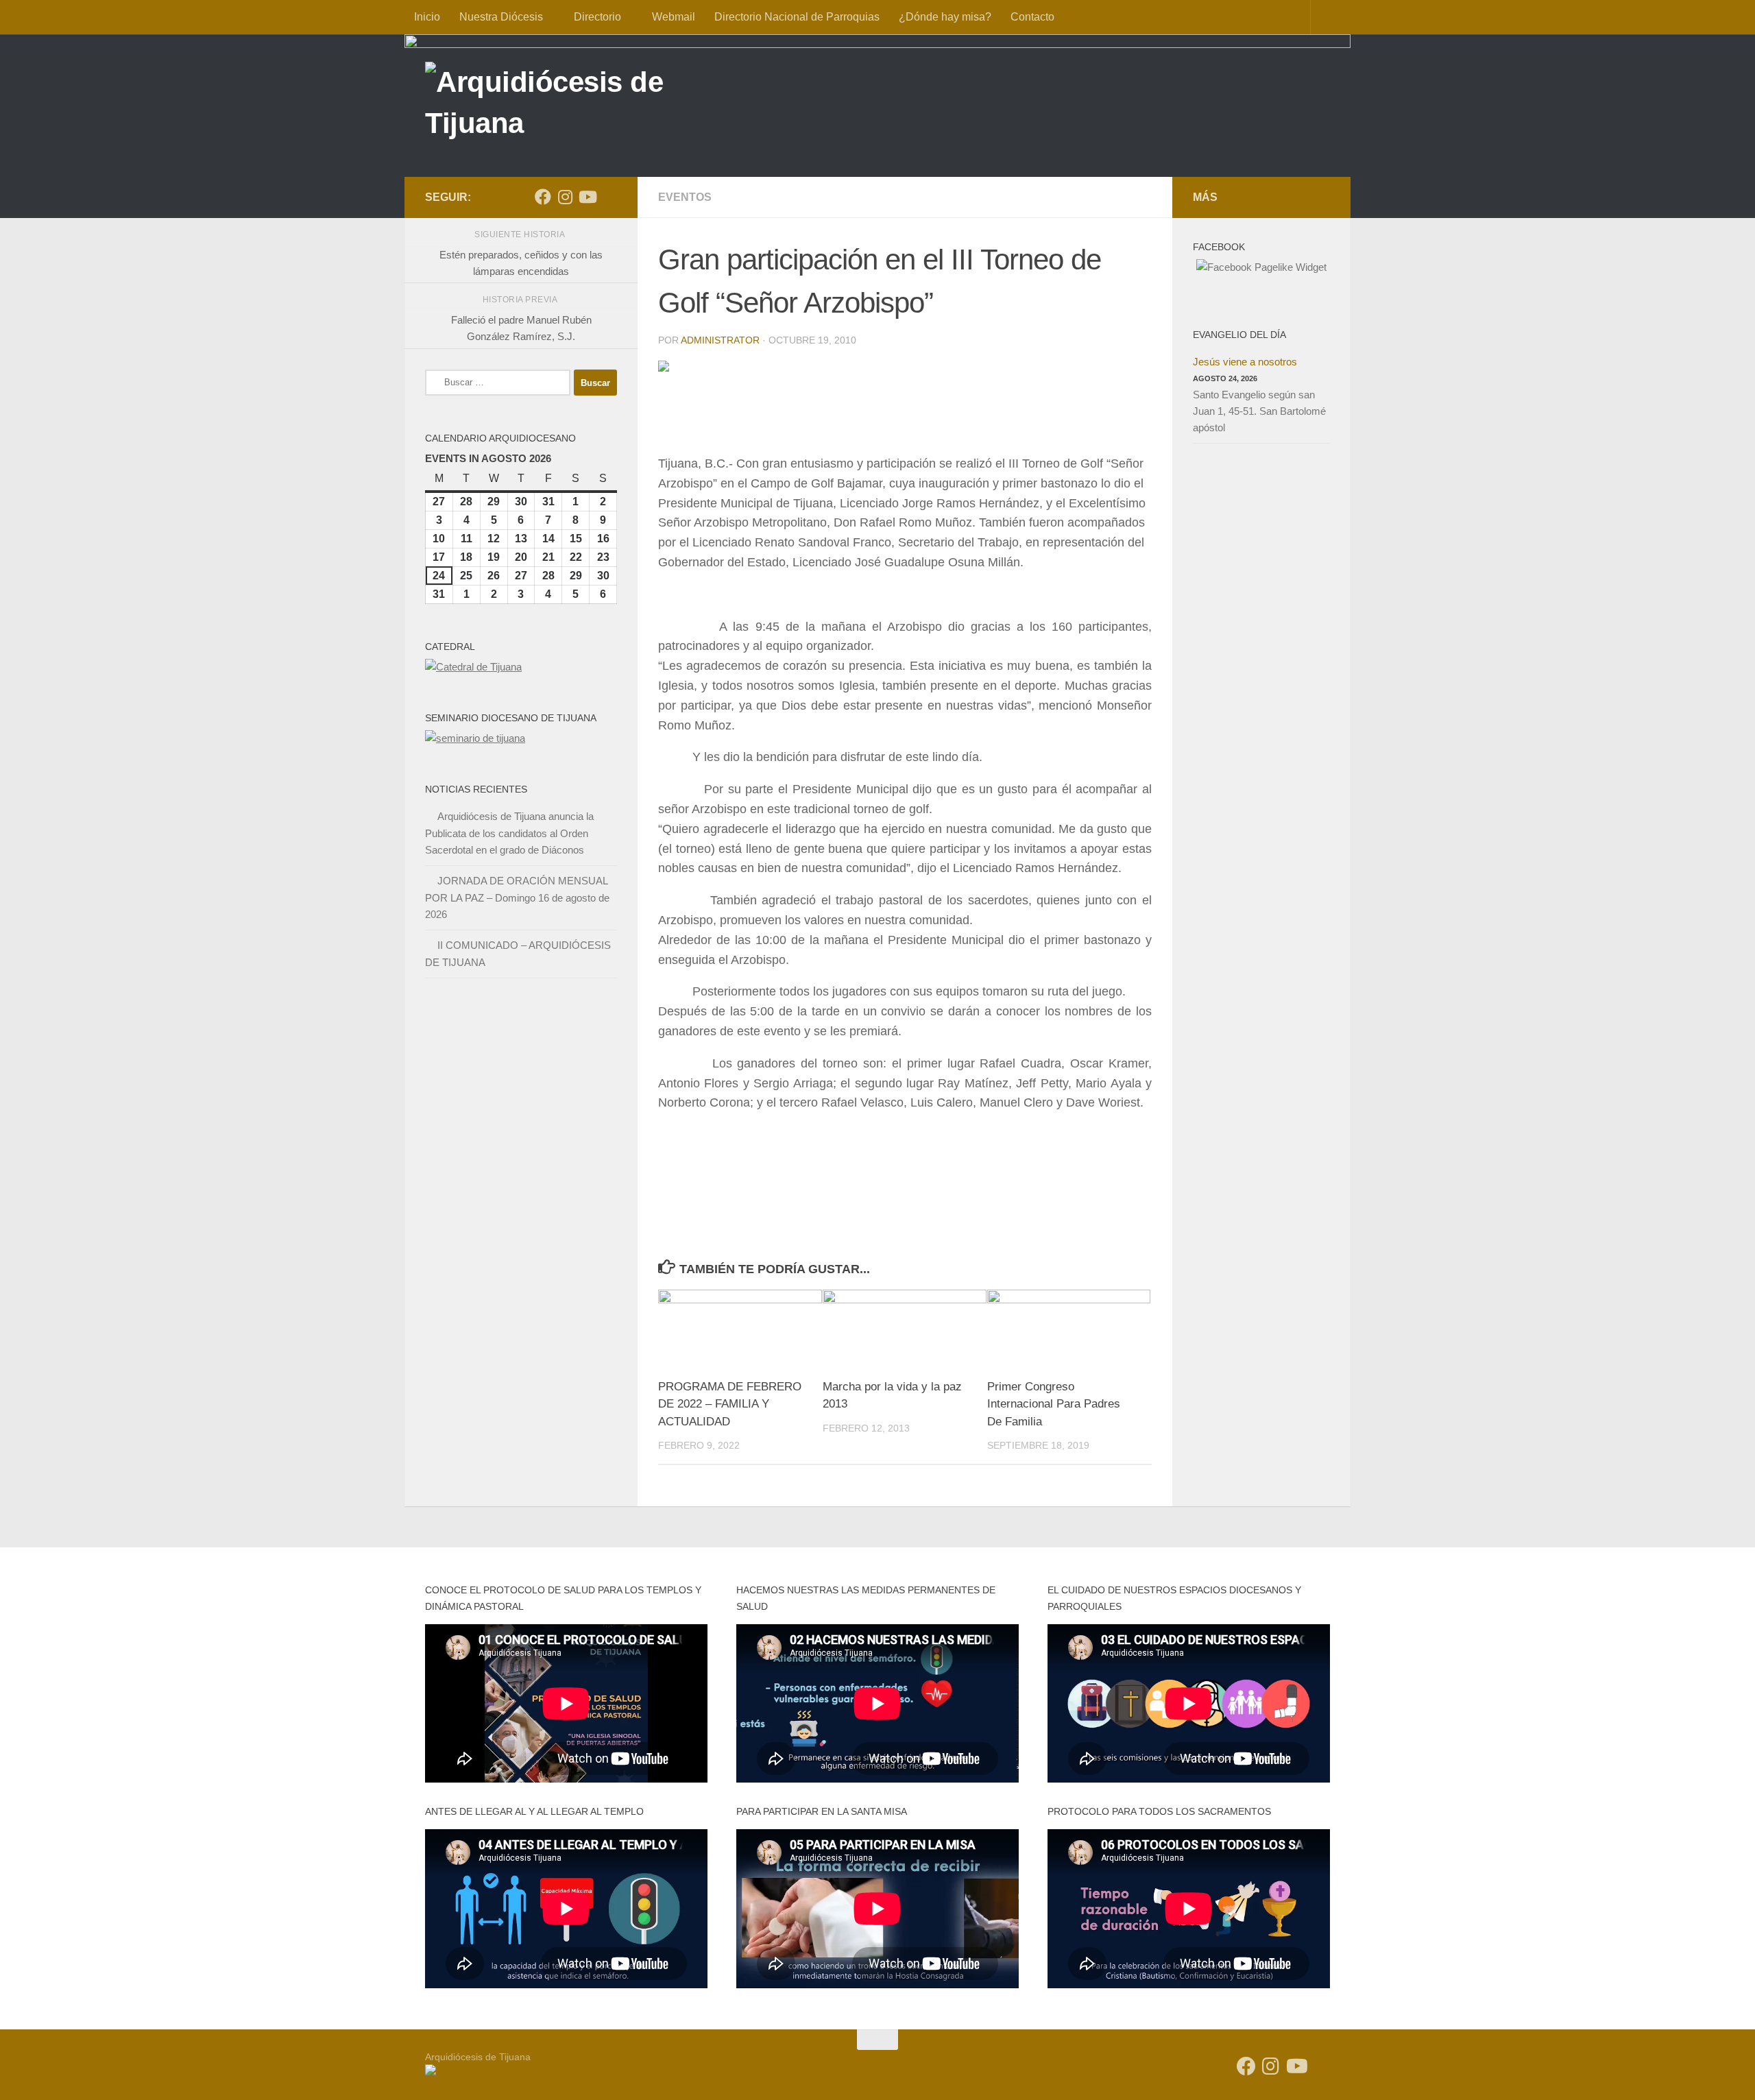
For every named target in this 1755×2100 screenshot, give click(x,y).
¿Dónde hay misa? (945, 17)
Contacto (1032, 17)
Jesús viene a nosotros (1245, 362)
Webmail (674, 17)
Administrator (720, 340)
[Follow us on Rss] (609, 197)
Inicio (427, 17)
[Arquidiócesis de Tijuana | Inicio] (574, 105)
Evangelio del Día (1239, 335)
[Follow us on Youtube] (587, 197)
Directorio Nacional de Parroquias (797, 17)
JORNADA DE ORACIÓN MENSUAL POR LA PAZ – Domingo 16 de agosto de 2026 (517, 897)
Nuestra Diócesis (501, 17)
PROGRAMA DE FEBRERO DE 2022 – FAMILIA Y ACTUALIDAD (730, 1404)
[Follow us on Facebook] (543, 197)
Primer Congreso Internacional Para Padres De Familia (1054, 1404)
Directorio (597, 17)
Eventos (685, 197)
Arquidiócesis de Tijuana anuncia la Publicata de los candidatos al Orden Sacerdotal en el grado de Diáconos (509, 833)
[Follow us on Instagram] (565, 197)
